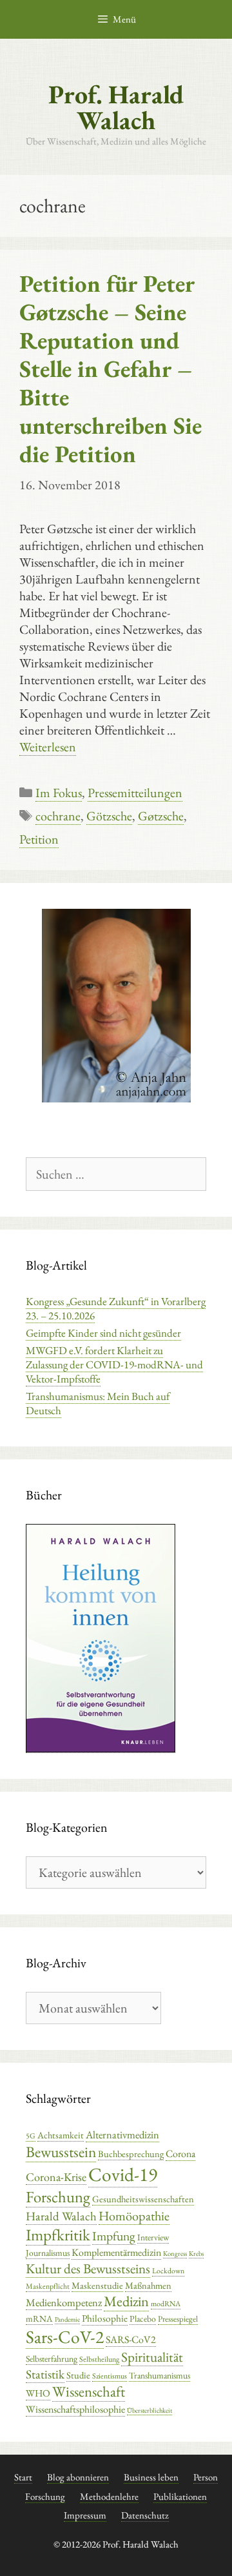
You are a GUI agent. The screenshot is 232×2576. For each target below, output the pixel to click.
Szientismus (110, 2376)
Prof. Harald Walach (116, 107)
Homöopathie (134, 2216)
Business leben (151, 2477)
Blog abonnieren (78, 2477)
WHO (38, 2393)
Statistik (45, 2374)
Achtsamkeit (61, 2135)
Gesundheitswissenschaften (143, 2199)
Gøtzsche (161, 816)
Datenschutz (145, 2515)
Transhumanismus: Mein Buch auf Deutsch (98, 1403)
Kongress (175, 2253)
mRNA (39, 2318)
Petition (39, 839)
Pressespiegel (178, 2319)
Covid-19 (123, 2174)
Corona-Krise (56, 2177)
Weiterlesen (48, 747)
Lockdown (168, 2271)
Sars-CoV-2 (65, 2337)
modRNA (166, 2304)
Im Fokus (59, 793)
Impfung (114, 2236)
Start (23, 2477)
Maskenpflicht (48, 2286)
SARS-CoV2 (131, 2339)
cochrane (58, 816)
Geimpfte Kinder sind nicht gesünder (103, 1333)
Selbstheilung (99, 2359)
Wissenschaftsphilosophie (75, 2409)
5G (31, 2136)
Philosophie (105, 2318)
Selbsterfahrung (52, 2358)
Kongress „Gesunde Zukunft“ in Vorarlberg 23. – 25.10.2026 (116, 1308)
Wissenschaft (89, 2391)
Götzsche (109, 816)
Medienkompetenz (64, 2302)
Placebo (143, 2318)
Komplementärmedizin (116, 2252)
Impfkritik (58, 2235)
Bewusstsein (61, 2152)
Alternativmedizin (122, 2135)
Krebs (196, 2253)
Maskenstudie (97, 2285)
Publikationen (180, 2496)
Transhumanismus (159, 2375)
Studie (78, 2375)
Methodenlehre (109, 2496)
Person (206, 2477)
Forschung (58, 2196)
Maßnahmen (148, 2285)
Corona (180, 2154)
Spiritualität (152, 2357)
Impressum (85, 2515)
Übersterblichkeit (150, 2410)
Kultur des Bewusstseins (88, 2268)
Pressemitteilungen (135, 793)
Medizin (126, 2301)
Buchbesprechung (131, 2154)
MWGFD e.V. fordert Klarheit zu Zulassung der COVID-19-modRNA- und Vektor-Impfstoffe (114, 1364)
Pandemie (67, 2319)
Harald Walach (61, 2216)
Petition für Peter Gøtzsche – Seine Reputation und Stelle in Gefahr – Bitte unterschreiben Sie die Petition (111, 369)
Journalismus (48, 2253)
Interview (153, 2237)
